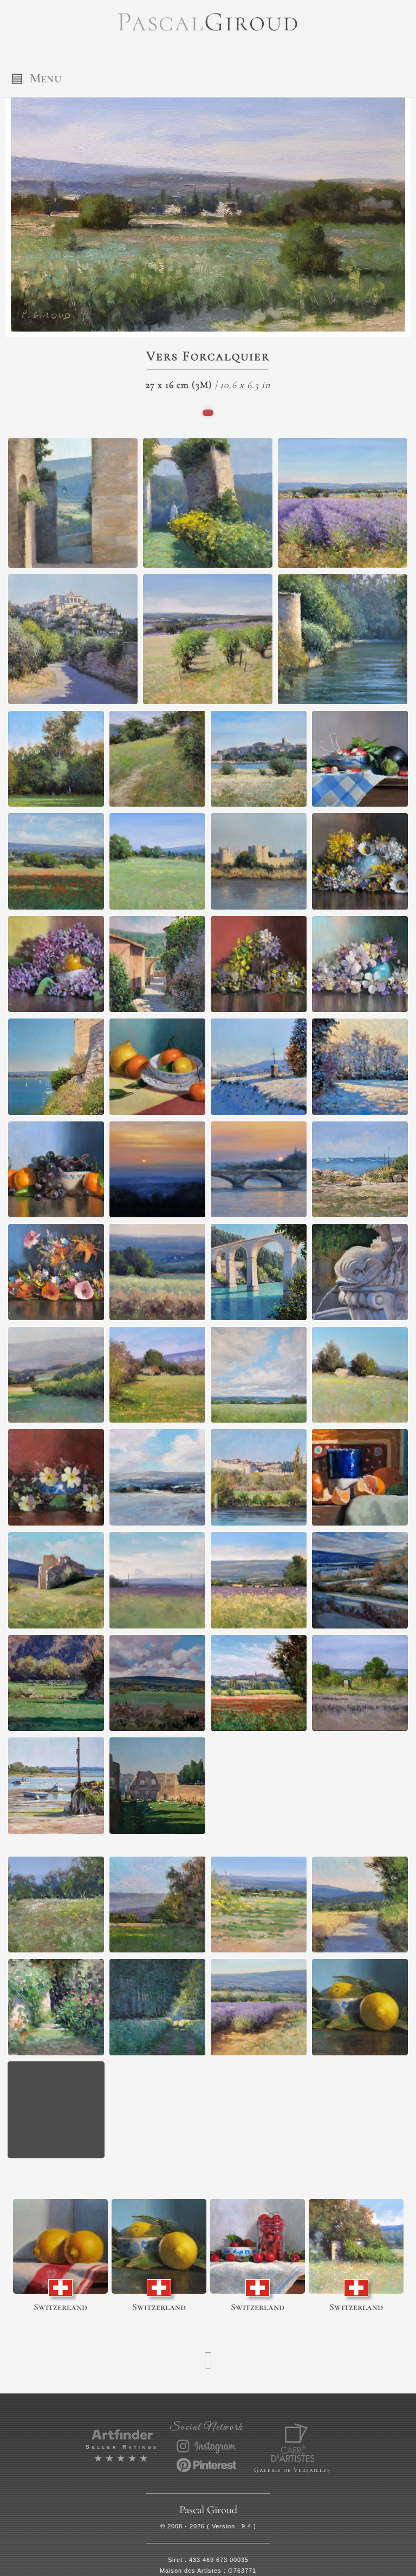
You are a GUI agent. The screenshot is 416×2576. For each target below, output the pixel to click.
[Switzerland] (60, 2246)
